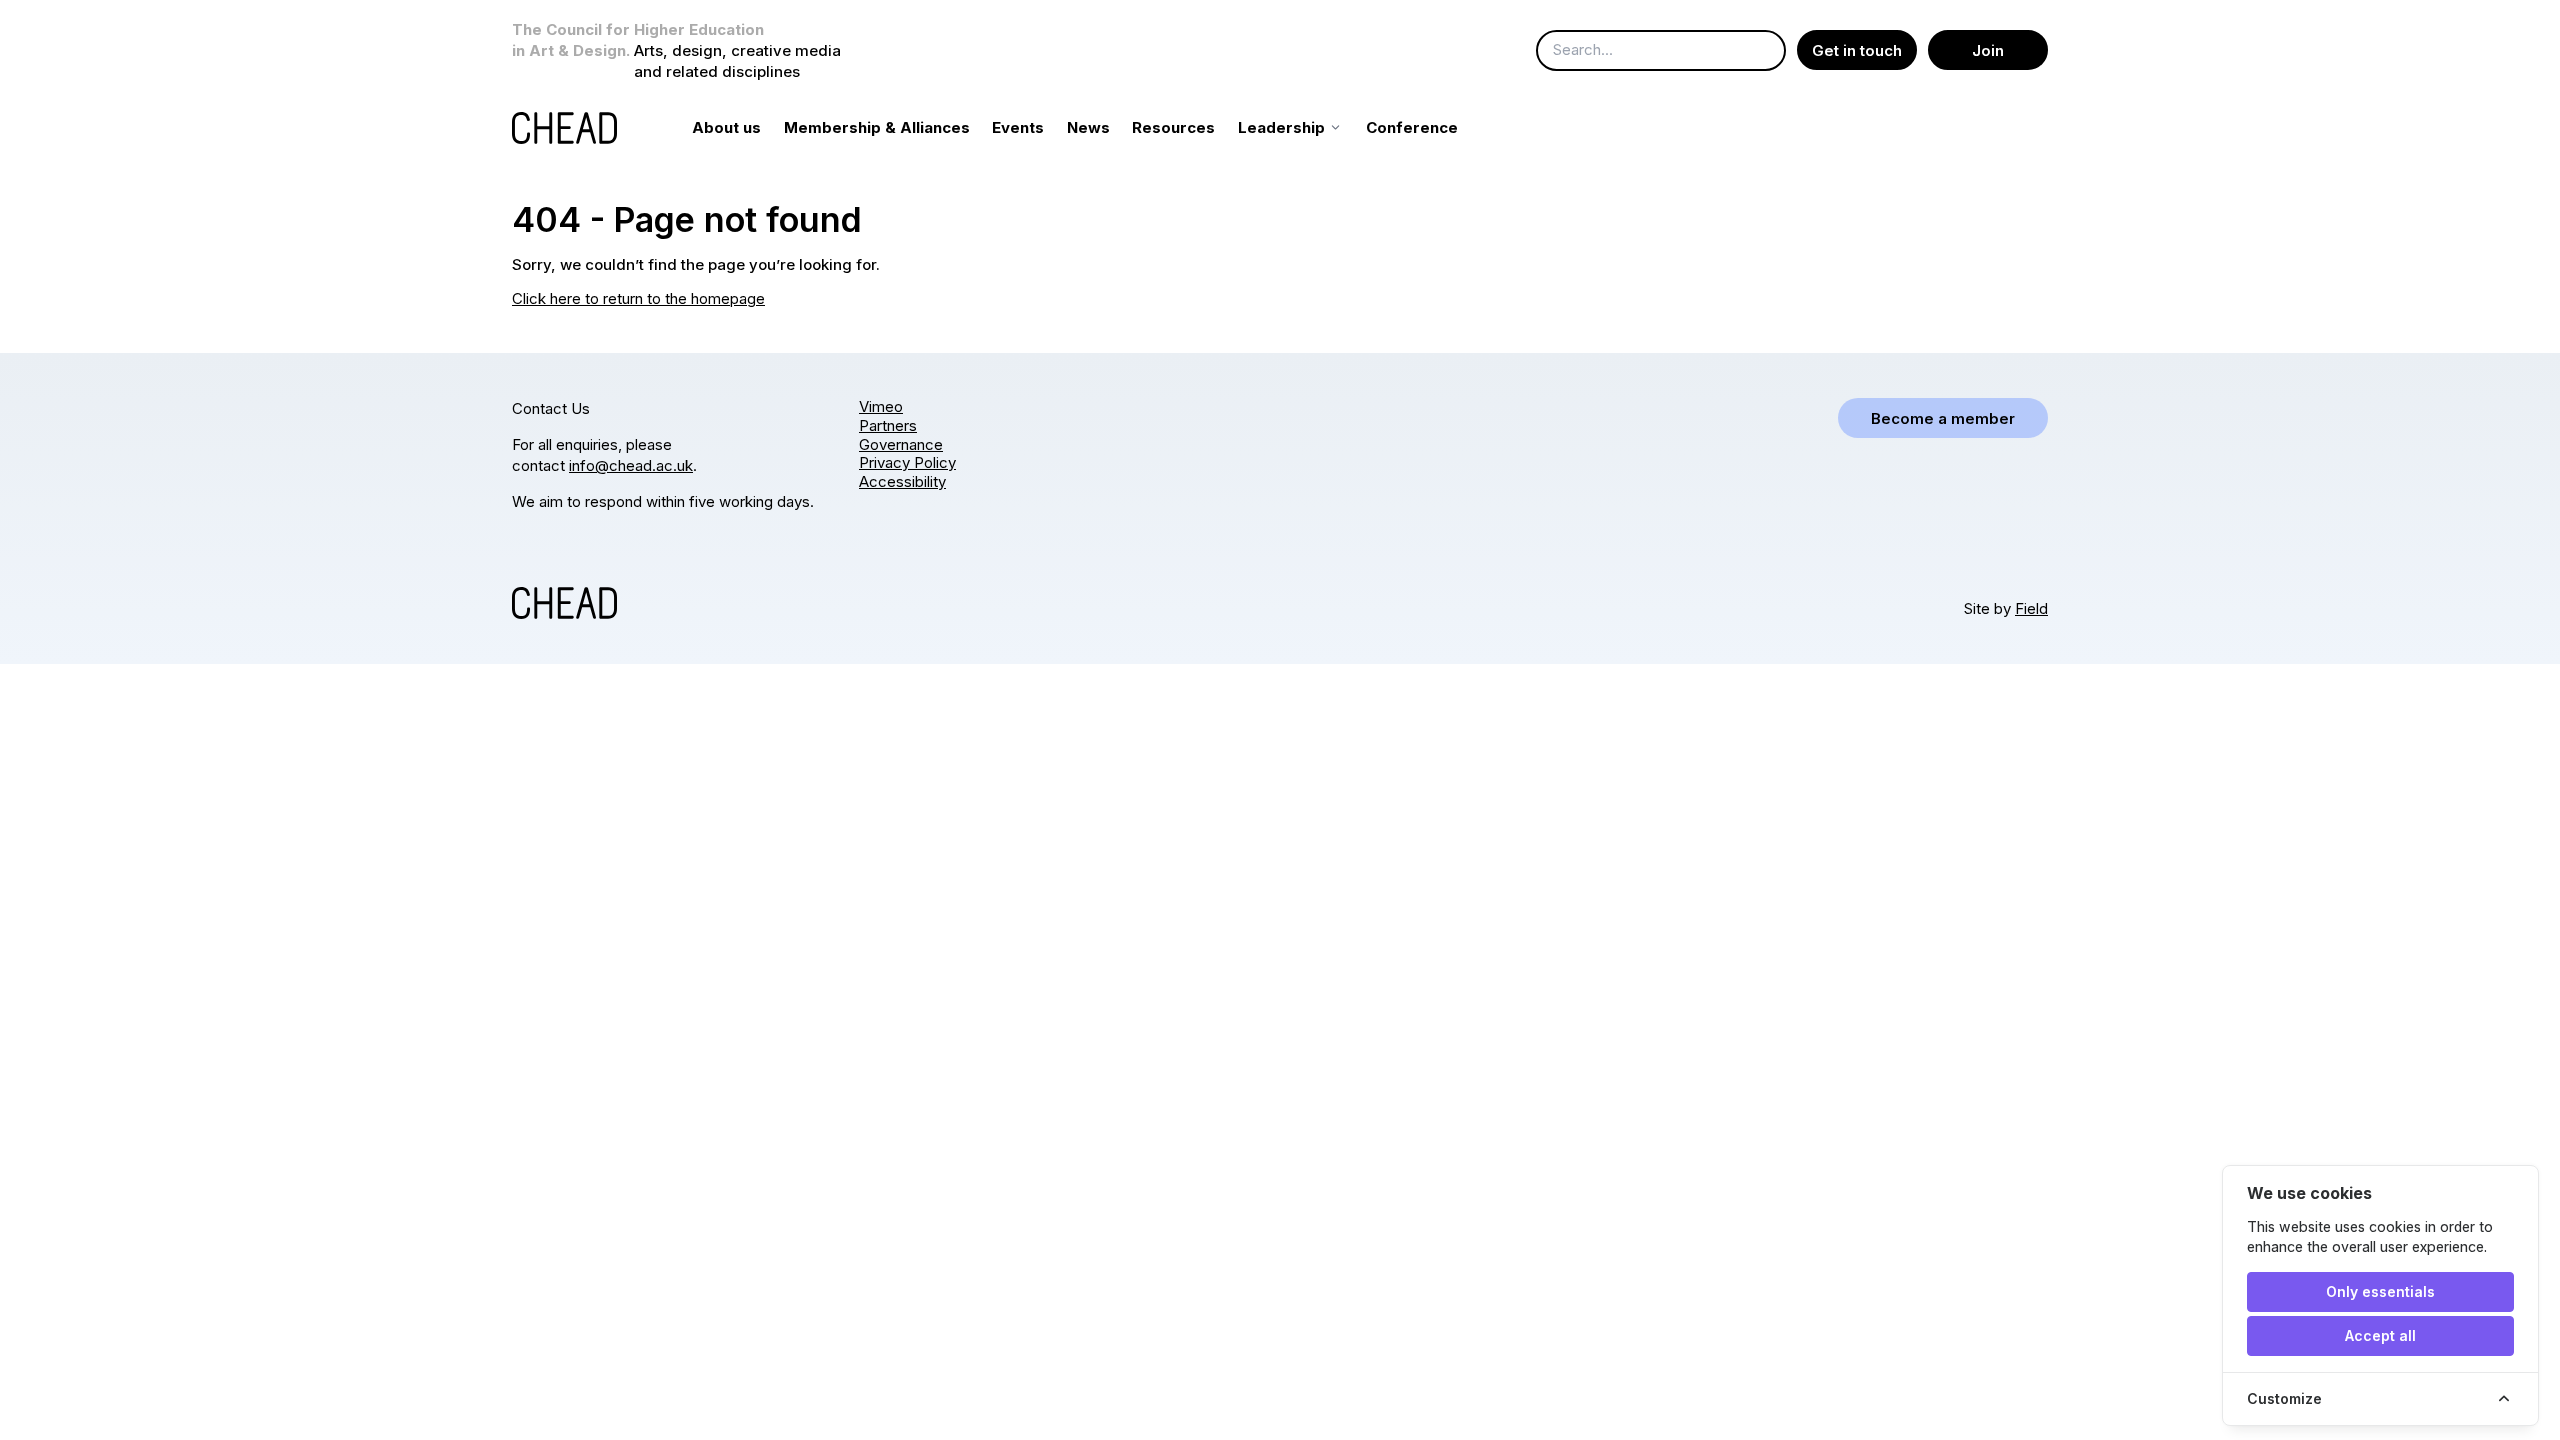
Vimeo (881, 406)
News (1088, 127)
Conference (1412, 127)
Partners (888, 425)
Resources (1173, 127)
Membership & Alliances (877, 127)
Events (1018, 127)
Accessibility (902, 481)
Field (2031, 608)
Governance (901, 444)
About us (726, 127)
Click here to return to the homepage (638, 298)
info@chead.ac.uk (631, 465)
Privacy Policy (907, 462)
